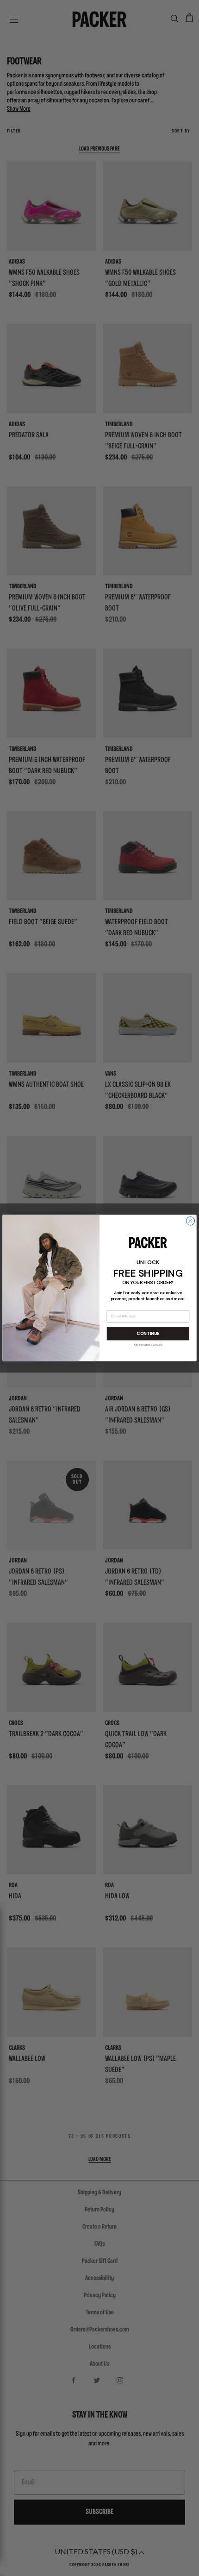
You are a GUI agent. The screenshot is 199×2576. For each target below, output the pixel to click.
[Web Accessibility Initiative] (4, 2565)
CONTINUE (148, 1334)
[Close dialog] (190, 1221)
